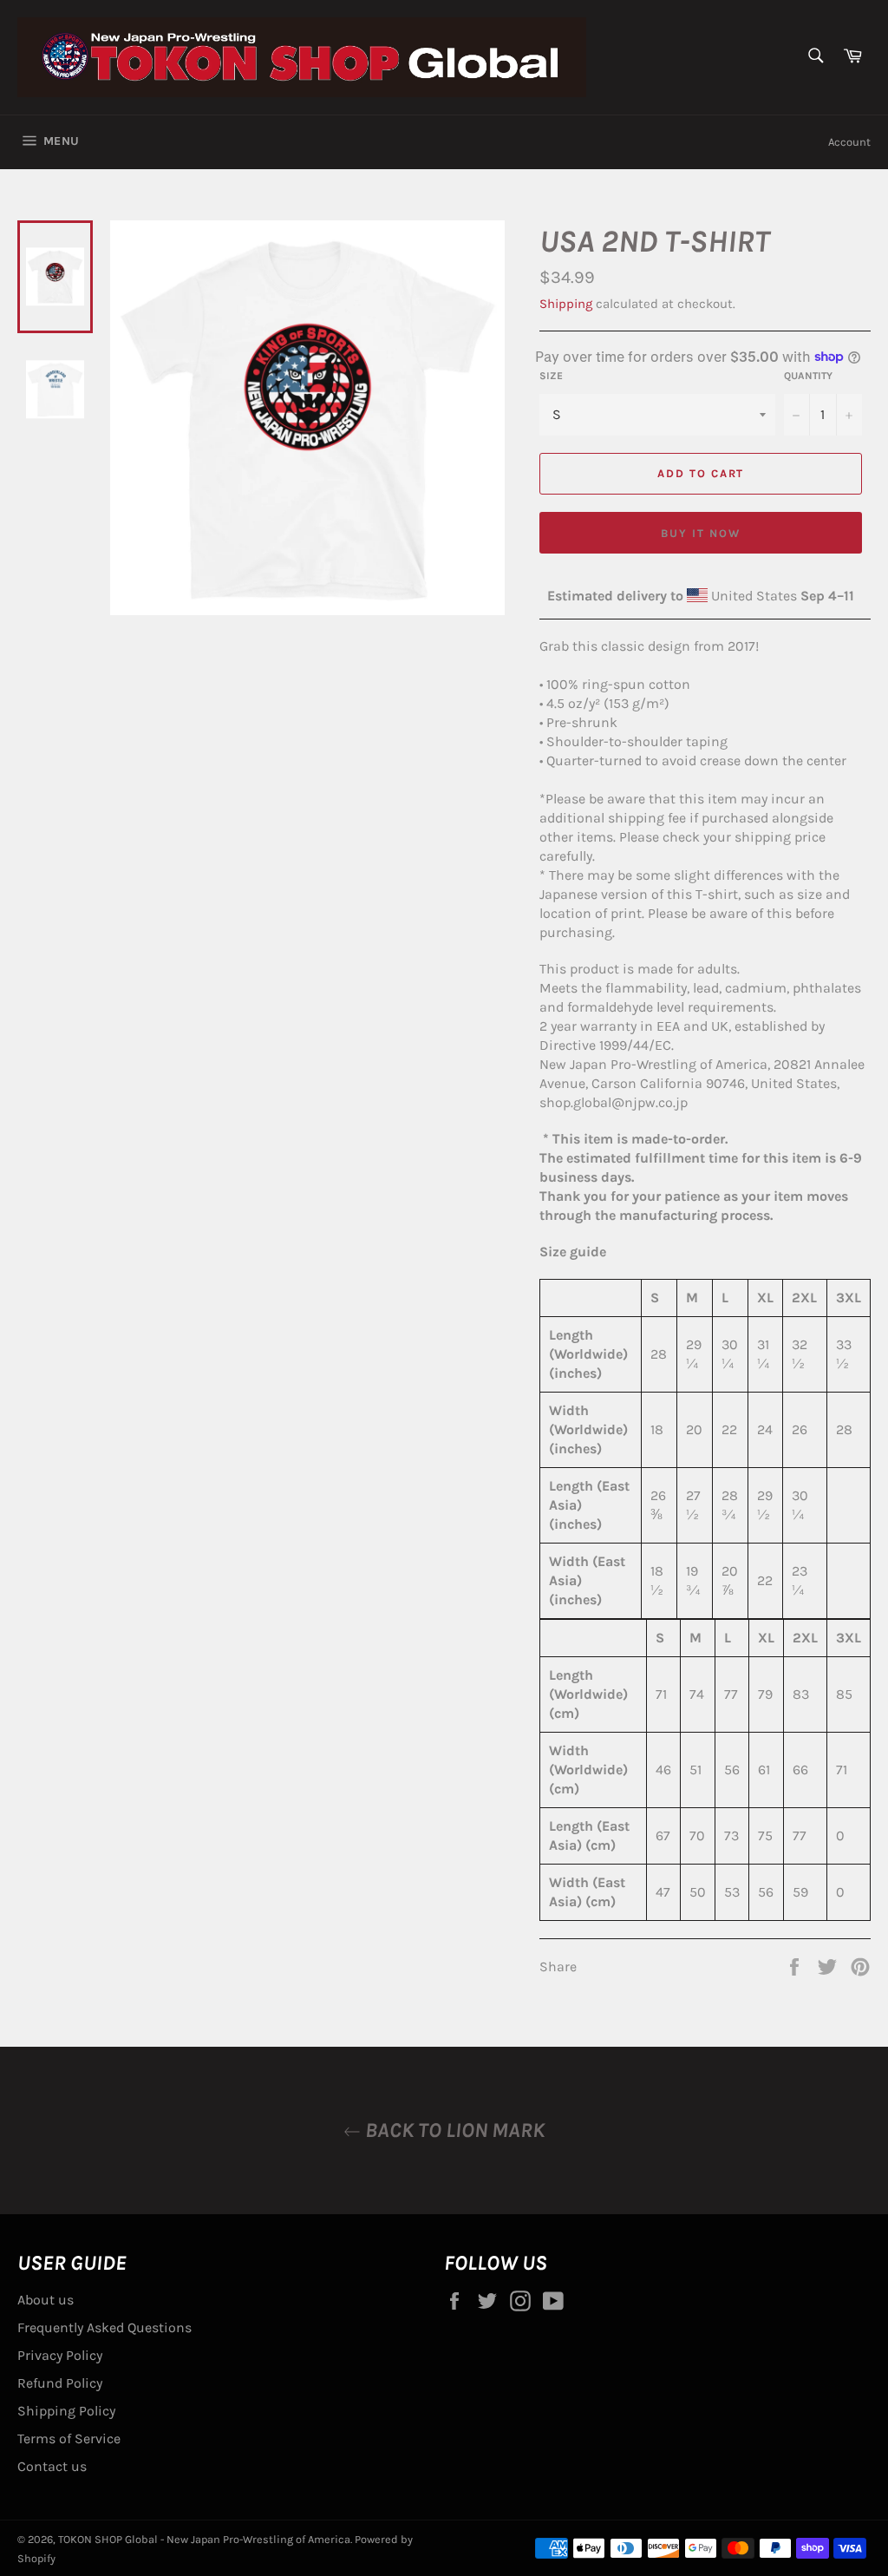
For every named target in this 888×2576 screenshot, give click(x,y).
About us (46, 2300)
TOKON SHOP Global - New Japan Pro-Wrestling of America (204, 2539)
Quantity (808, 376)
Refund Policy (60, 2383)
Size (551, 376)
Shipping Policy (66, 2411)
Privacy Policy (60, 2355)
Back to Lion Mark (453, 2130)
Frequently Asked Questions (104, 2327)
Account (849, 142)
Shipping (566, 304)
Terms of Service (69, 2438)
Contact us (52, 2466)
